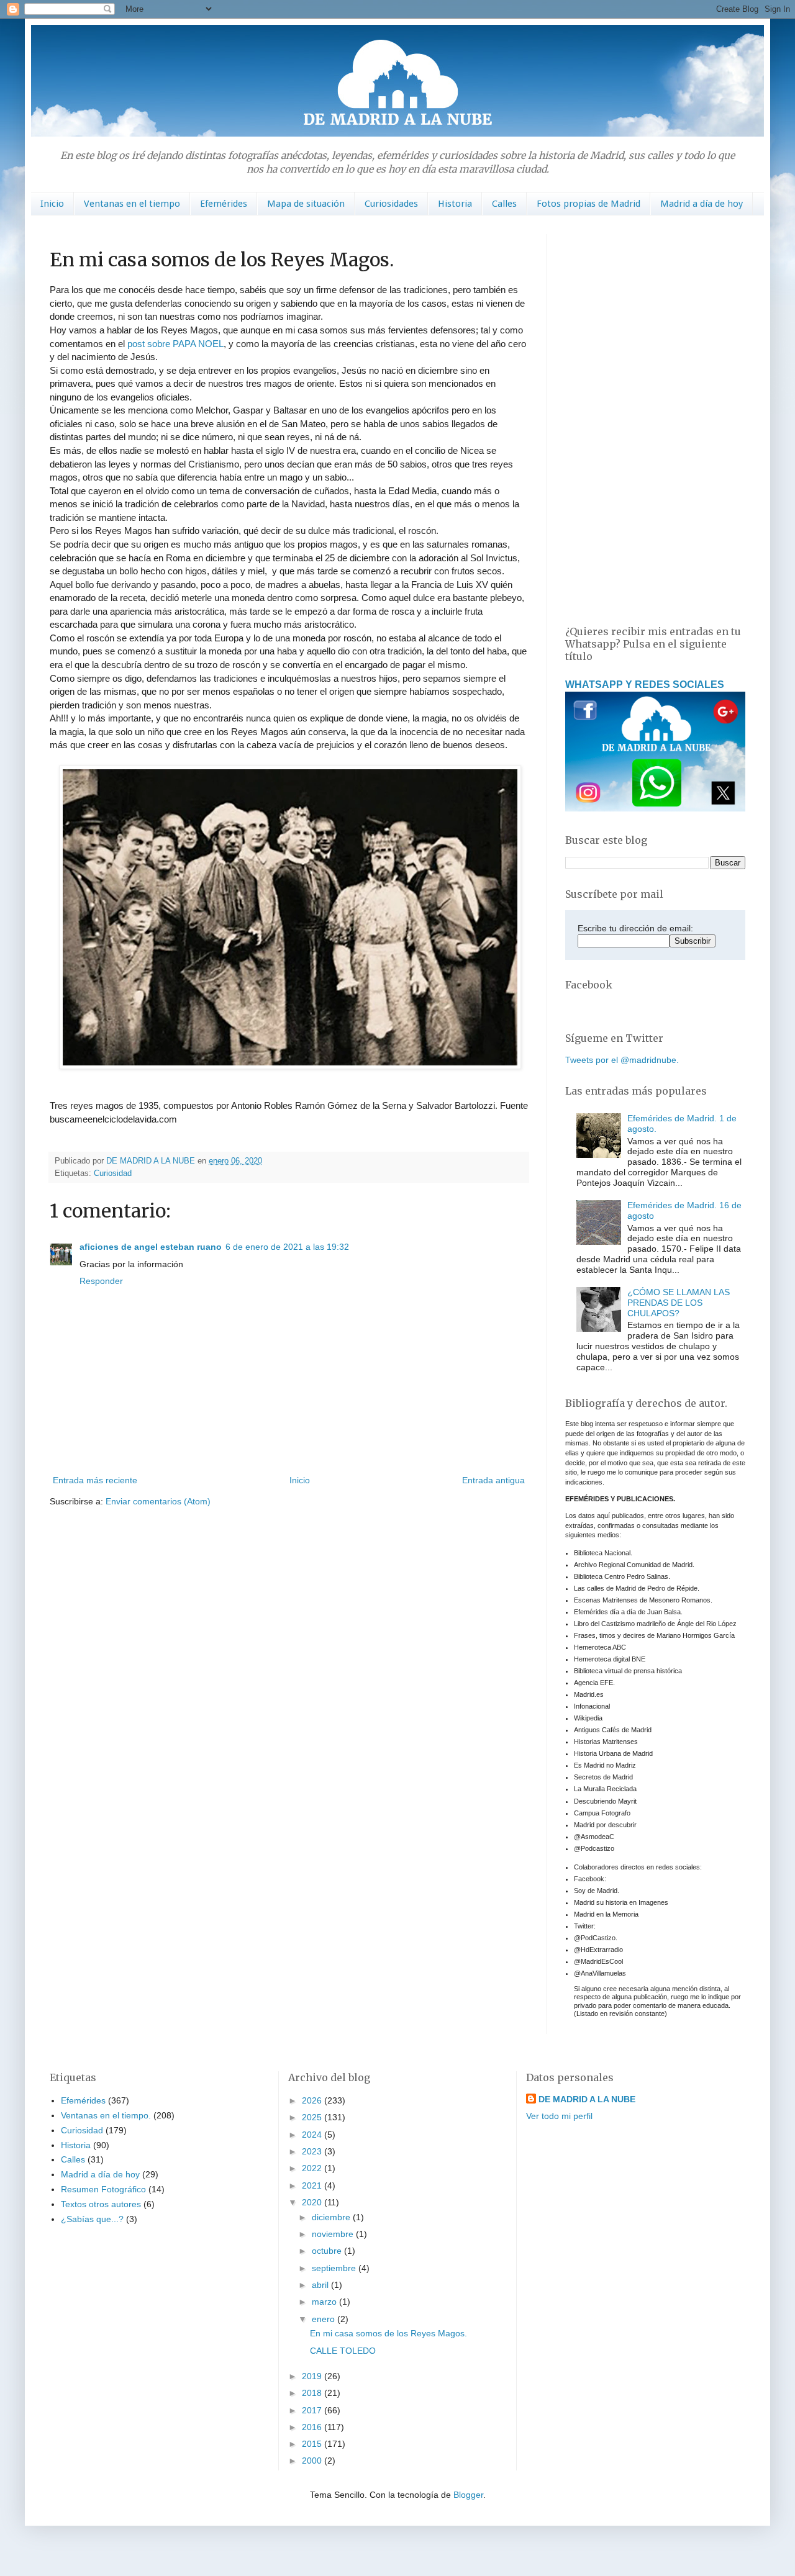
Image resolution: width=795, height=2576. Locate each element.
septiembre (335, 2268)
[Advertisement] (655, 420)
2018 (313, 2393)
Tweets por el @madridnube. (622, 1060)
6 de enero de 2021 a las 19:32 (287, 1247)
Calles (504, 204)
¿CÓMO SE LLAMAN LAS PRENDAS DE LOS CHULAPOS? (679, 1303)
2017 (313, 2410)
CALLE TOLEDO (343, 2351)
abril (321, 2285)
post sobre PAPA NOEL (175, 344)
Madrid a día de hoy (702, 204)
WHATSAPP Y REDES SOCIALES (645, 684)
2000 (313, 2461)
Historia (455, 204)
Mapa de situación (306, 204)
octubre (328, 2251)
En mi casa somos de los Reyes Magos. (388, 2333)
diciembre (332, 2217)
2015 (313, 2444)
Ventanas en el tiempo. (106, 2115)
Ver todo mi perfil (559, 2116)
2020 (313, 2202)
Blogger (468, 2495)
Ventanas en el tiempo (132, 204)
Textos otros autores (101, 2204)
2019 (313, 2376)
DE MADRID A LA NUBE (587, 2099)
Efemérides (224, 204)
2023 (313, 2151)
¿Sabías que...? (92, 2219)
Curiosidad (113, 1173)
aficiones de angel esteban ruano (151, 1247)
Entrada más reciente (95, 1480)
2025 (313, 2117)
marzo (325, 2302)
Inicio (52, 204)
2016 (313, 2427)
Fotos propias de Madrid (588, 204)
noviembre (334, 2234)
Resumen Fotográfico (103, 2189)
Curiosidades (391, 204)
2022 (313, 2168)
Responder (101, 1281)
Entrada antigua (493, 1480)
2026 (313, 2100)
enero (325, 2319)
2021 (313, 2185)
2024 (313, 2135)
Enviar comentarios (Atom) (158, 1501)
